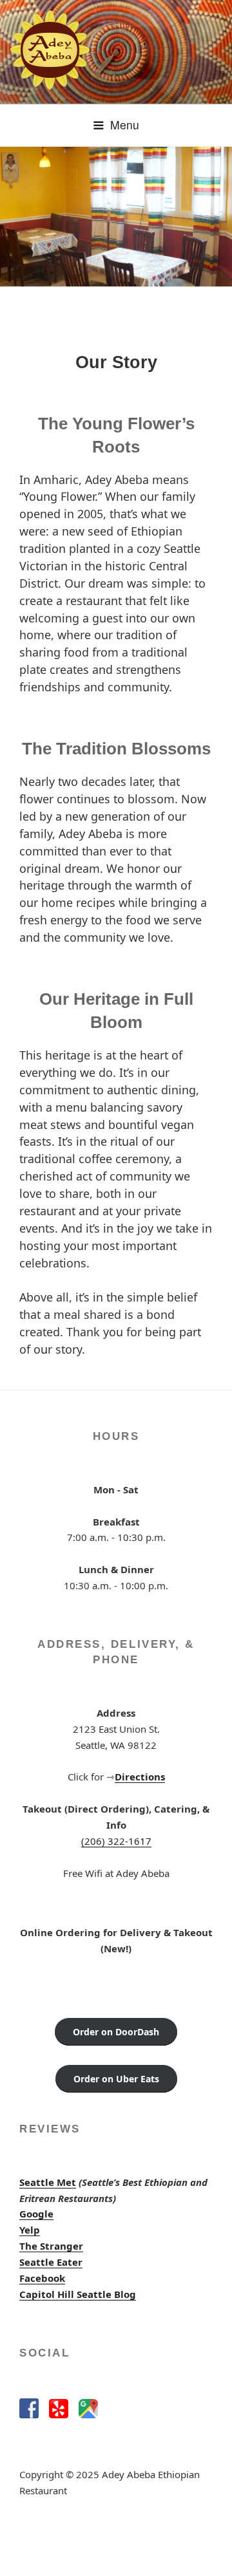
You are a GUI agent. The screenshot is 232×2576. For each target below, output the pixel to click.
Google (36, 2214)
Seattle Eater (51, 2262)
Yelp (30, 2230)
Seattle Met (48, 2182)
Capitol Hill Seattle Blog (78, 2294)
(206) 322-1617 (116, 1841)
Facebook (42, 2278)
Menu (125, 125)
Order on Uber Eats (116, 2079)
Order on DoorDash (116, 2032)
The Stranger (51, 2246)
